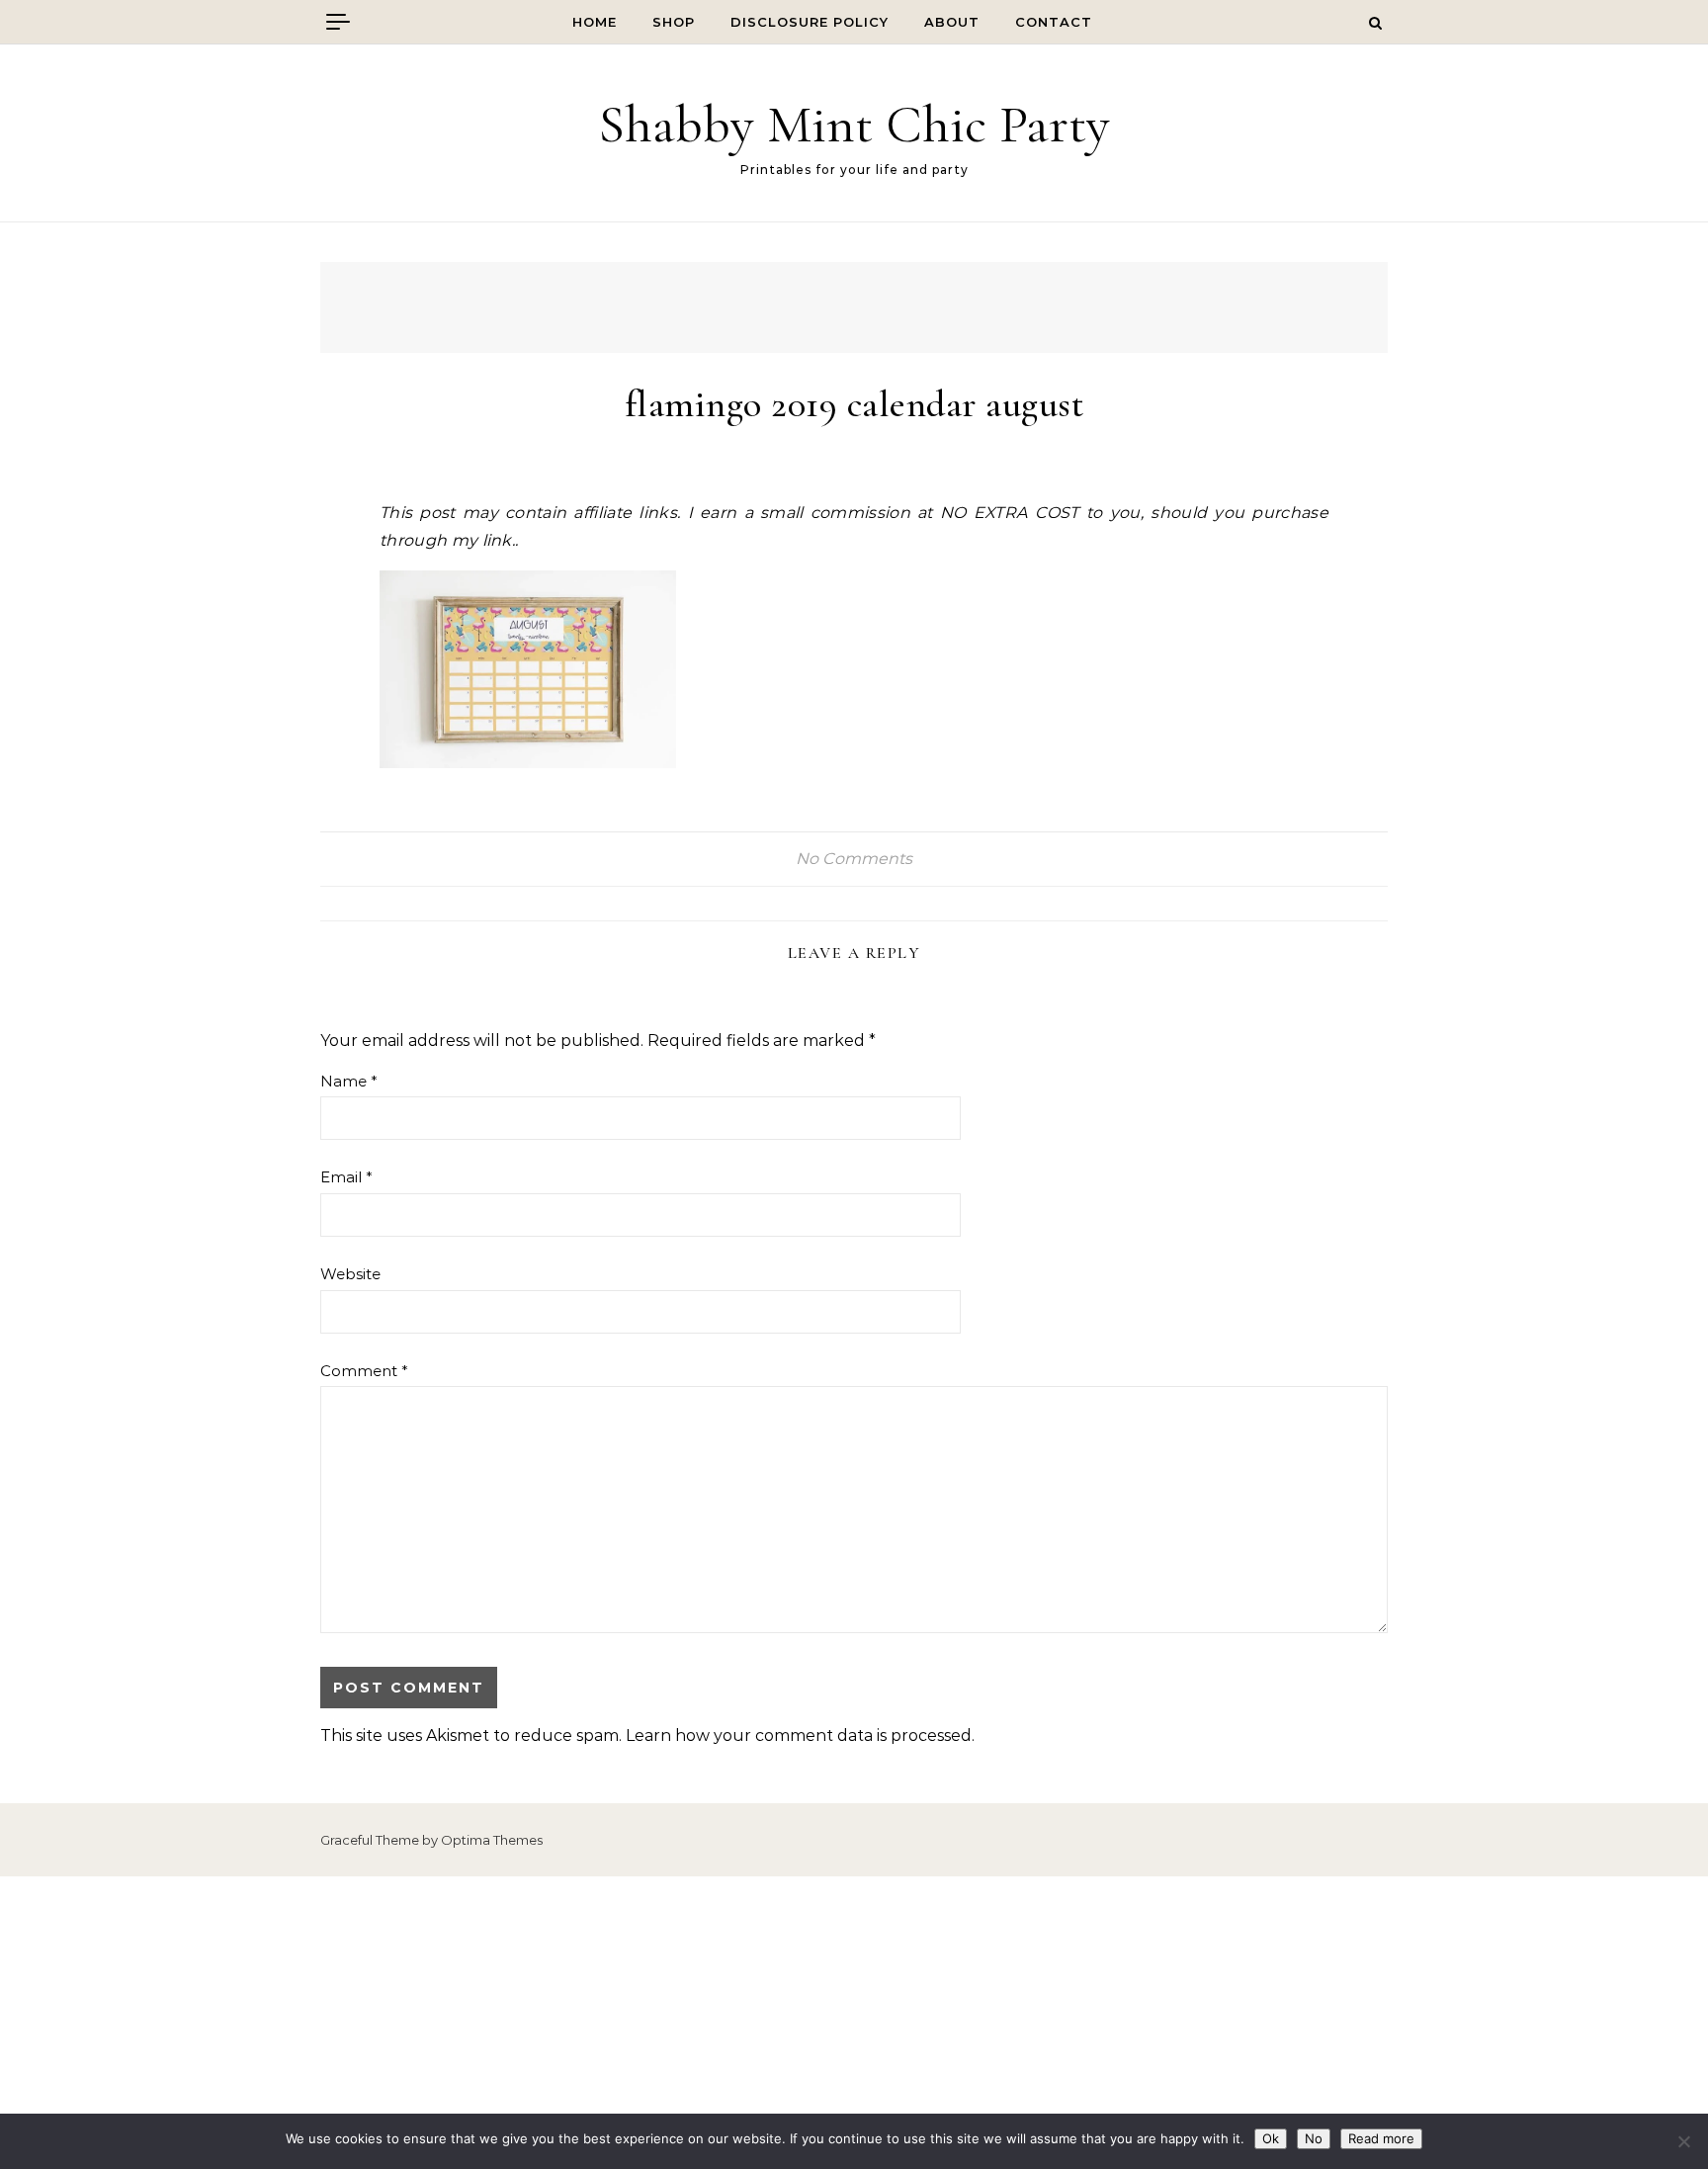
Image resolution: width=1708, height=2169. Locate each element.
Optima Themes (492, 1840)
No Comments (854, 859)
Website (350, 1274)
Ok (1271, 2138)
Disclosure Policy (810, 22)
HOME (595, 22)
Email (346, 1177)
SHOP (674, 22)
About (952, 22)
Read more (1381, 2138)
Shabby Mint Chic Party (854, 124)
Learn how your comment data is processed (799, 1735)
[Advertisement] (854, 2023)
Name (349, 1081)
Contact (1054, 22)
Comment (364, 1371)
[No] (1683, 2141)
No (1314, 2138)
